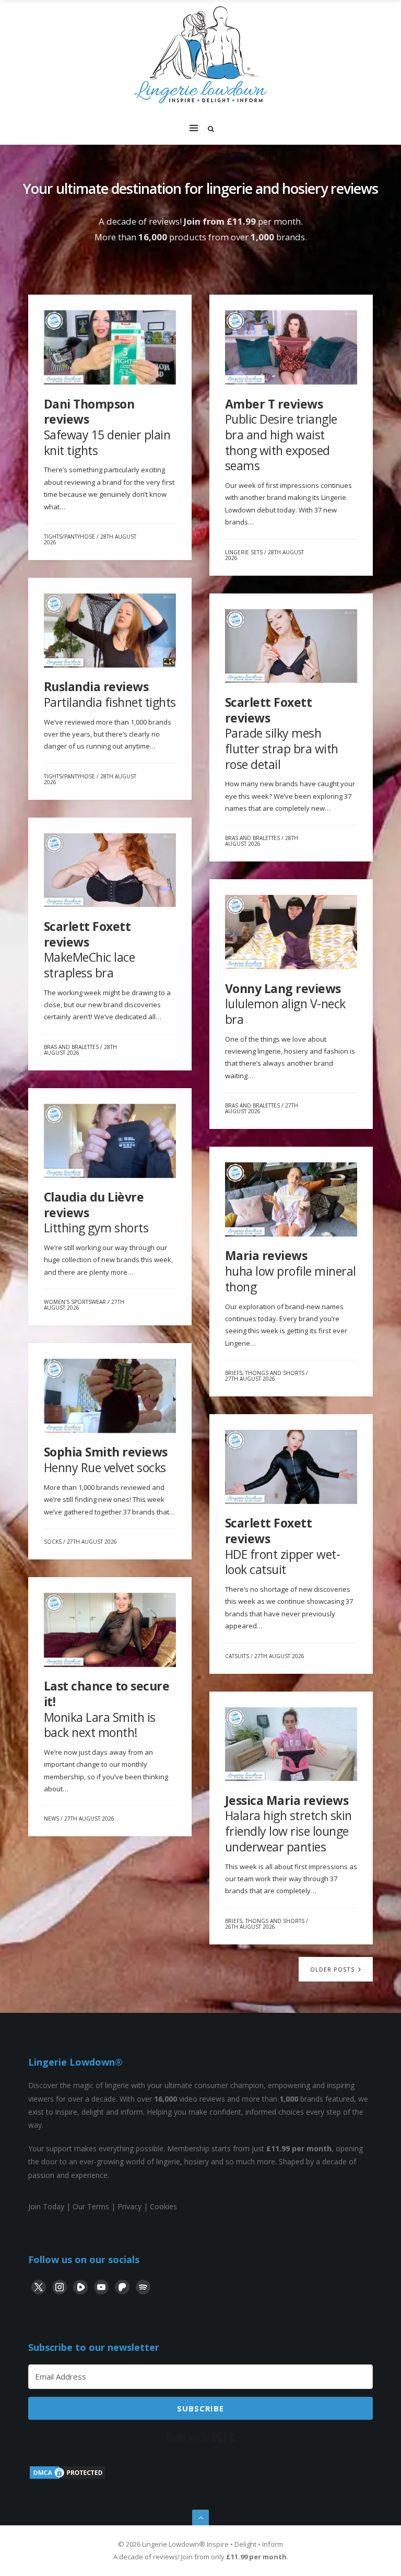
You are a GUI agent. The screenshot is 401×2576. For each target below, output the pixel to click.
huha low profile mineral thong (291, 1271)
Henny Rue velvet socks (106, 1460)
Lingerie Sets (244, 552)
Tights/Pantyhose (69, 537)
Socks (53, 1542)
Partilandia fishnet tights (110, 694)
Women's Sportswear (75, 1302)
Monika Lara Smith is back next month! (107, 1709)
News (51, 1819)
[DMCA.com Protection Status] (67, 2478)
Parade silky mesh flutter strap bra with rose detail (282, 733)
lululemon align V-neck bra (285, 1004)
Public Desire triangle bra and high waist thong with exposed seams (281, 435)
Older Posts (333, 1969)
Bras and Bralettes (252, 838)
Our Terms (91, 2206)
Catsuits (237, 1656)
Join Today (46, 2206)
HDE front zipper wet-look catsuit (283, 1546)
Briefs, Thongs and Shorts (265, 1373)
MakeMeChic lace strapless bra (90, 949)
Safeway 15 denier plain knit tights (107, 427)
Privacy (129, 2206)
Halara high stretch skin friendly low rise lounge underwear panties (288, 1823)
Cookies (163, 2206)
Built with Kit (201, 2437)
